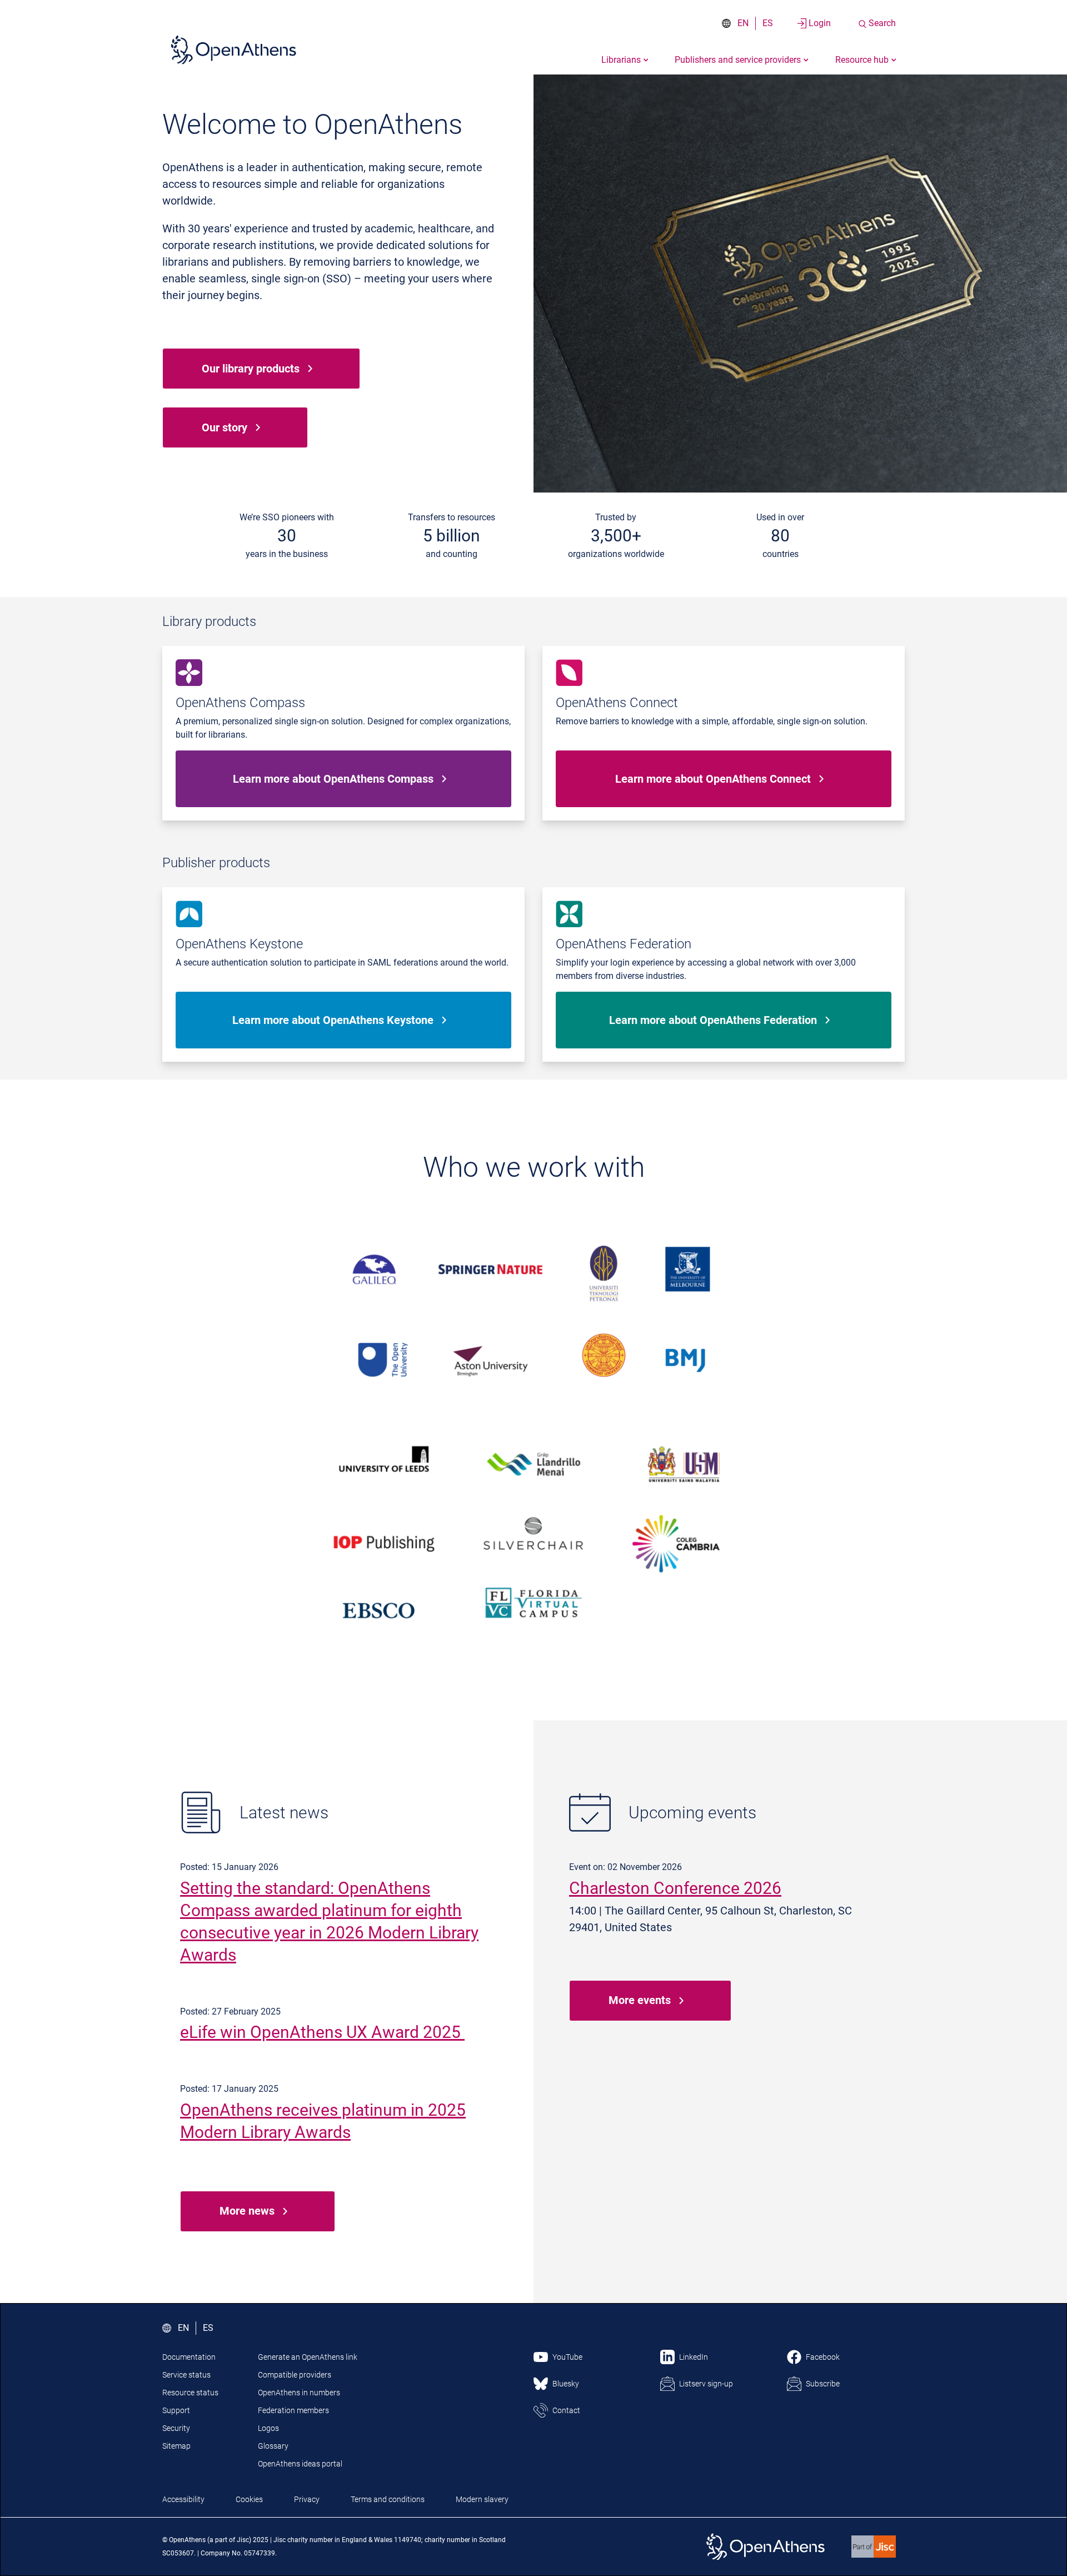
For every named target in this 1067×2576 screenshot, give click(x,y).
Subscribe (823, 2384)
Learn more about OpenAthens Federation (713, 1020)
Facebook (823, 2357)
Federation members (293, 2410)
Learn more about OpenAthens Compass (333, 779)
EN (743, 23)
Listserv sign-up (706, 2384)
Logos (268, 2428)
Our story (225, 427)
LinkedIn (694, 2357)
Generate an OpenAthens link (308, 2357)
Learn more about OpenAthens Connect (713, 779)
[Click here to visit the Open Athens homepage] (233, 49)
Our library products (251, 369)
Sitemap (176, 2446)
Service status (186, 2375)
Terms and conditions (388, 2499)
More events (640, 2000)
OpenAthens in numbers (299, 2393)
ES (768, 23)
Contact (566, 2410)
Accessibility (183, 2499)
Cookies (249, 2499)
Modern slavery (482, 2499)
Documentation (189, 2357)
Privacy (307, 2499)
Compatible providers (295, 2375)
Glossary (273, 2446)
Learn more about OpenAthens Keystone (333, 1020)
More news (247, 2211)
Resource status (190, 2393)
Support (176, 2410)
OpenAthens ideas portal (300, 2464)
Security (176, 2428)
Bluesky (566, 2384)
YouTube (567, 2357)
